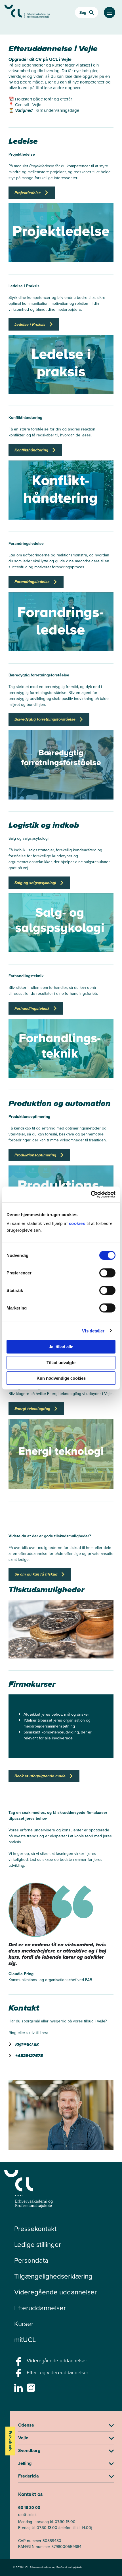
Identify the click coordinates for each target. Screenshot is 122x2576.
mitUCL (25, 2340)
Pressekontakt (35, 2229)
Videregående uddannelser (55, 2292)
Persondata (31, 2260)
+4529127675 (29, 2056)
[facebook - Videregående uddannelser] (19, 2363)
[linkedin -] (19, 2389)
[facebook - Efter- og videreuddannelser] (19, 2375)
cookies (78, 1223)
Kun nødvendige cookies (61, 1378)
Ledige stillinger (38, 2245)
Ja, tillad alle (61, 1347)
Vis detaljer (93, 1331)
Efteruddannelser (40, 2308)
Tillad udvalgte (61, 1362)
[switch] (107, 1273)
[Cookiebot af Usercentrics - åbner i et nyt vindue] (91, 1195)
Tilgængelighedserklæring (53, 2276)
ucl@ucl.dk (27, 2515)
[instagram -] (32, 2389)
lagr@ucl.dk (27, 2044)
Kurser (24, 2324)
